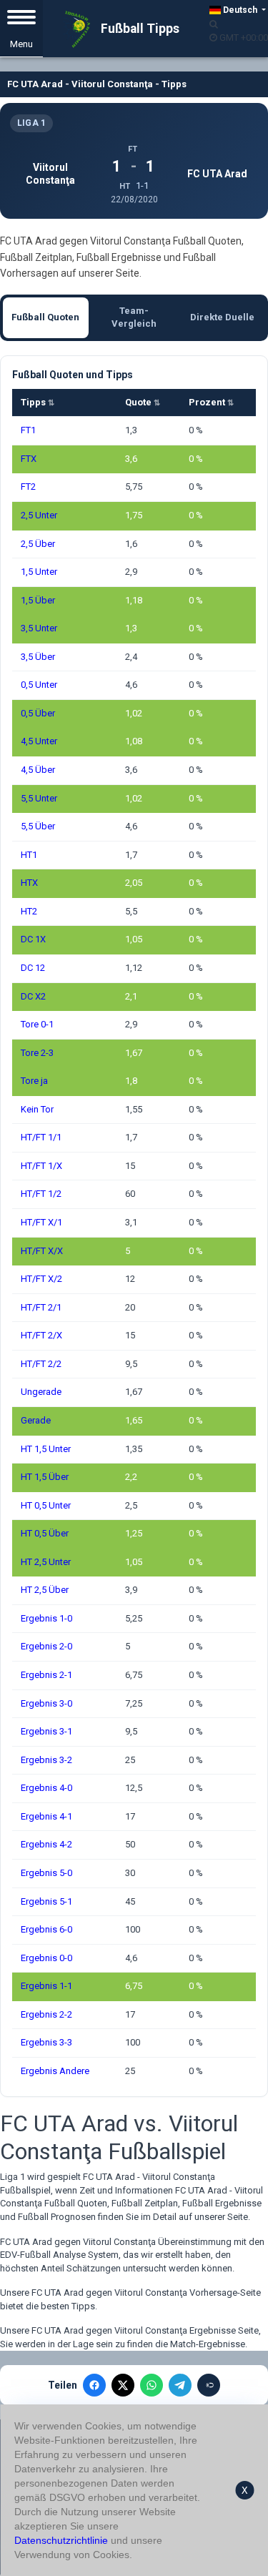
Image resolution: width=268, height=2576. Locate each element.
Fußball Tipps (139, 29)
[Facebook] (94, 2385)
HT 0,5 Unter (46, 1505)
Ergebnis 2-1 (46, 1675)
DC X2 (33, 996)
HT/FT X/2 (41, 1279)
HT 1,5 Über (45, 1477)
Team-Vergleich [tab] (134, 317)
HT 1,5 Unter (46, 1449)
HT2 (29, 911)
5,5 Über (38, 826)
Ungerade (41, 1392)
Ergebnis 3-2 (46, 1760)
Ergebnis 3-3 (46, 2042)
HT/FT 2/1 (41, 1307)
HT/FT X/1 (41, 1222)
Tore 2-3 (37, 1053)
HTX (29, 883)
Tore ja (34, 1081)
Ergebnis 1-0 (46, 1618)
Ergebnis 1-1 (46, 1986)
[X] (123, 2385)
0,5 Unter (39, 685)
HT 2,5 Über (45, 1590)
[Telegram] (180, 2385)
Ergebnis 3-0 (46, 1703)
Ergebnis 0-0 (46, 1958)
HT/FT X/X (42, 1251)
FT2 (28, 487)
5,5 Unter (39, 798)
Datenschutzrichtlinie (61, 2540)
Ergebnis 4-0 (46, 1788)
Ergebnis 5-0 (46, 1873)
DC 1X (33, 939)
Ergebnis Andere (55, 2071)
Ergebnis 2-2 (46, 2014)
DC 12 (33, 968)
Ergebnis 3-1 (46, 1731)
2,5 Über (38, 544)
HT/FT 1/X (41, 1166)
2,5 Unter (39, 515)
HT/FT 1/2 (41, 1194)
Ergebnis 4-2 (46, 1844)
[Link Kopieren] (209, 2385)
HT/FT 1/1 (41, 1137)
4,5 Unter (39, 741)
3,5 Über (38, 657)
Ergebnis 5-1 (46, 1901)
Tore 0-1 (37, 1024)
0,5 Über (38, 713)
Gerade (36, 1420)
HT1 (29, 855)
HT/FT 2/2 (41, 1364)
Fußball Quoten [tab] (45, 317)
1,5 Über (38, 600)
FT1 (28, 430)
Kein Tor (37, 1109)
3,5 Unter (39, 628)
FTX (29, 459)
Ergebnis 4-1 (46, 1816)
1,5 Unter (39, 572)
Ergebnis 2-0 (46, 1646)
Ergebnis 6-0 (46, 1929)
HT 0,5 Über (45, 1533)
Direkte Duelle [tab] (222, 317)
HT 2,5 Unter (46, 1562)
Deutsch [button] (240, 10)
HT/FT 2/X (41, 1335)
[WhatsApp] (152, 2385)
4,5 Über (38, 770)
